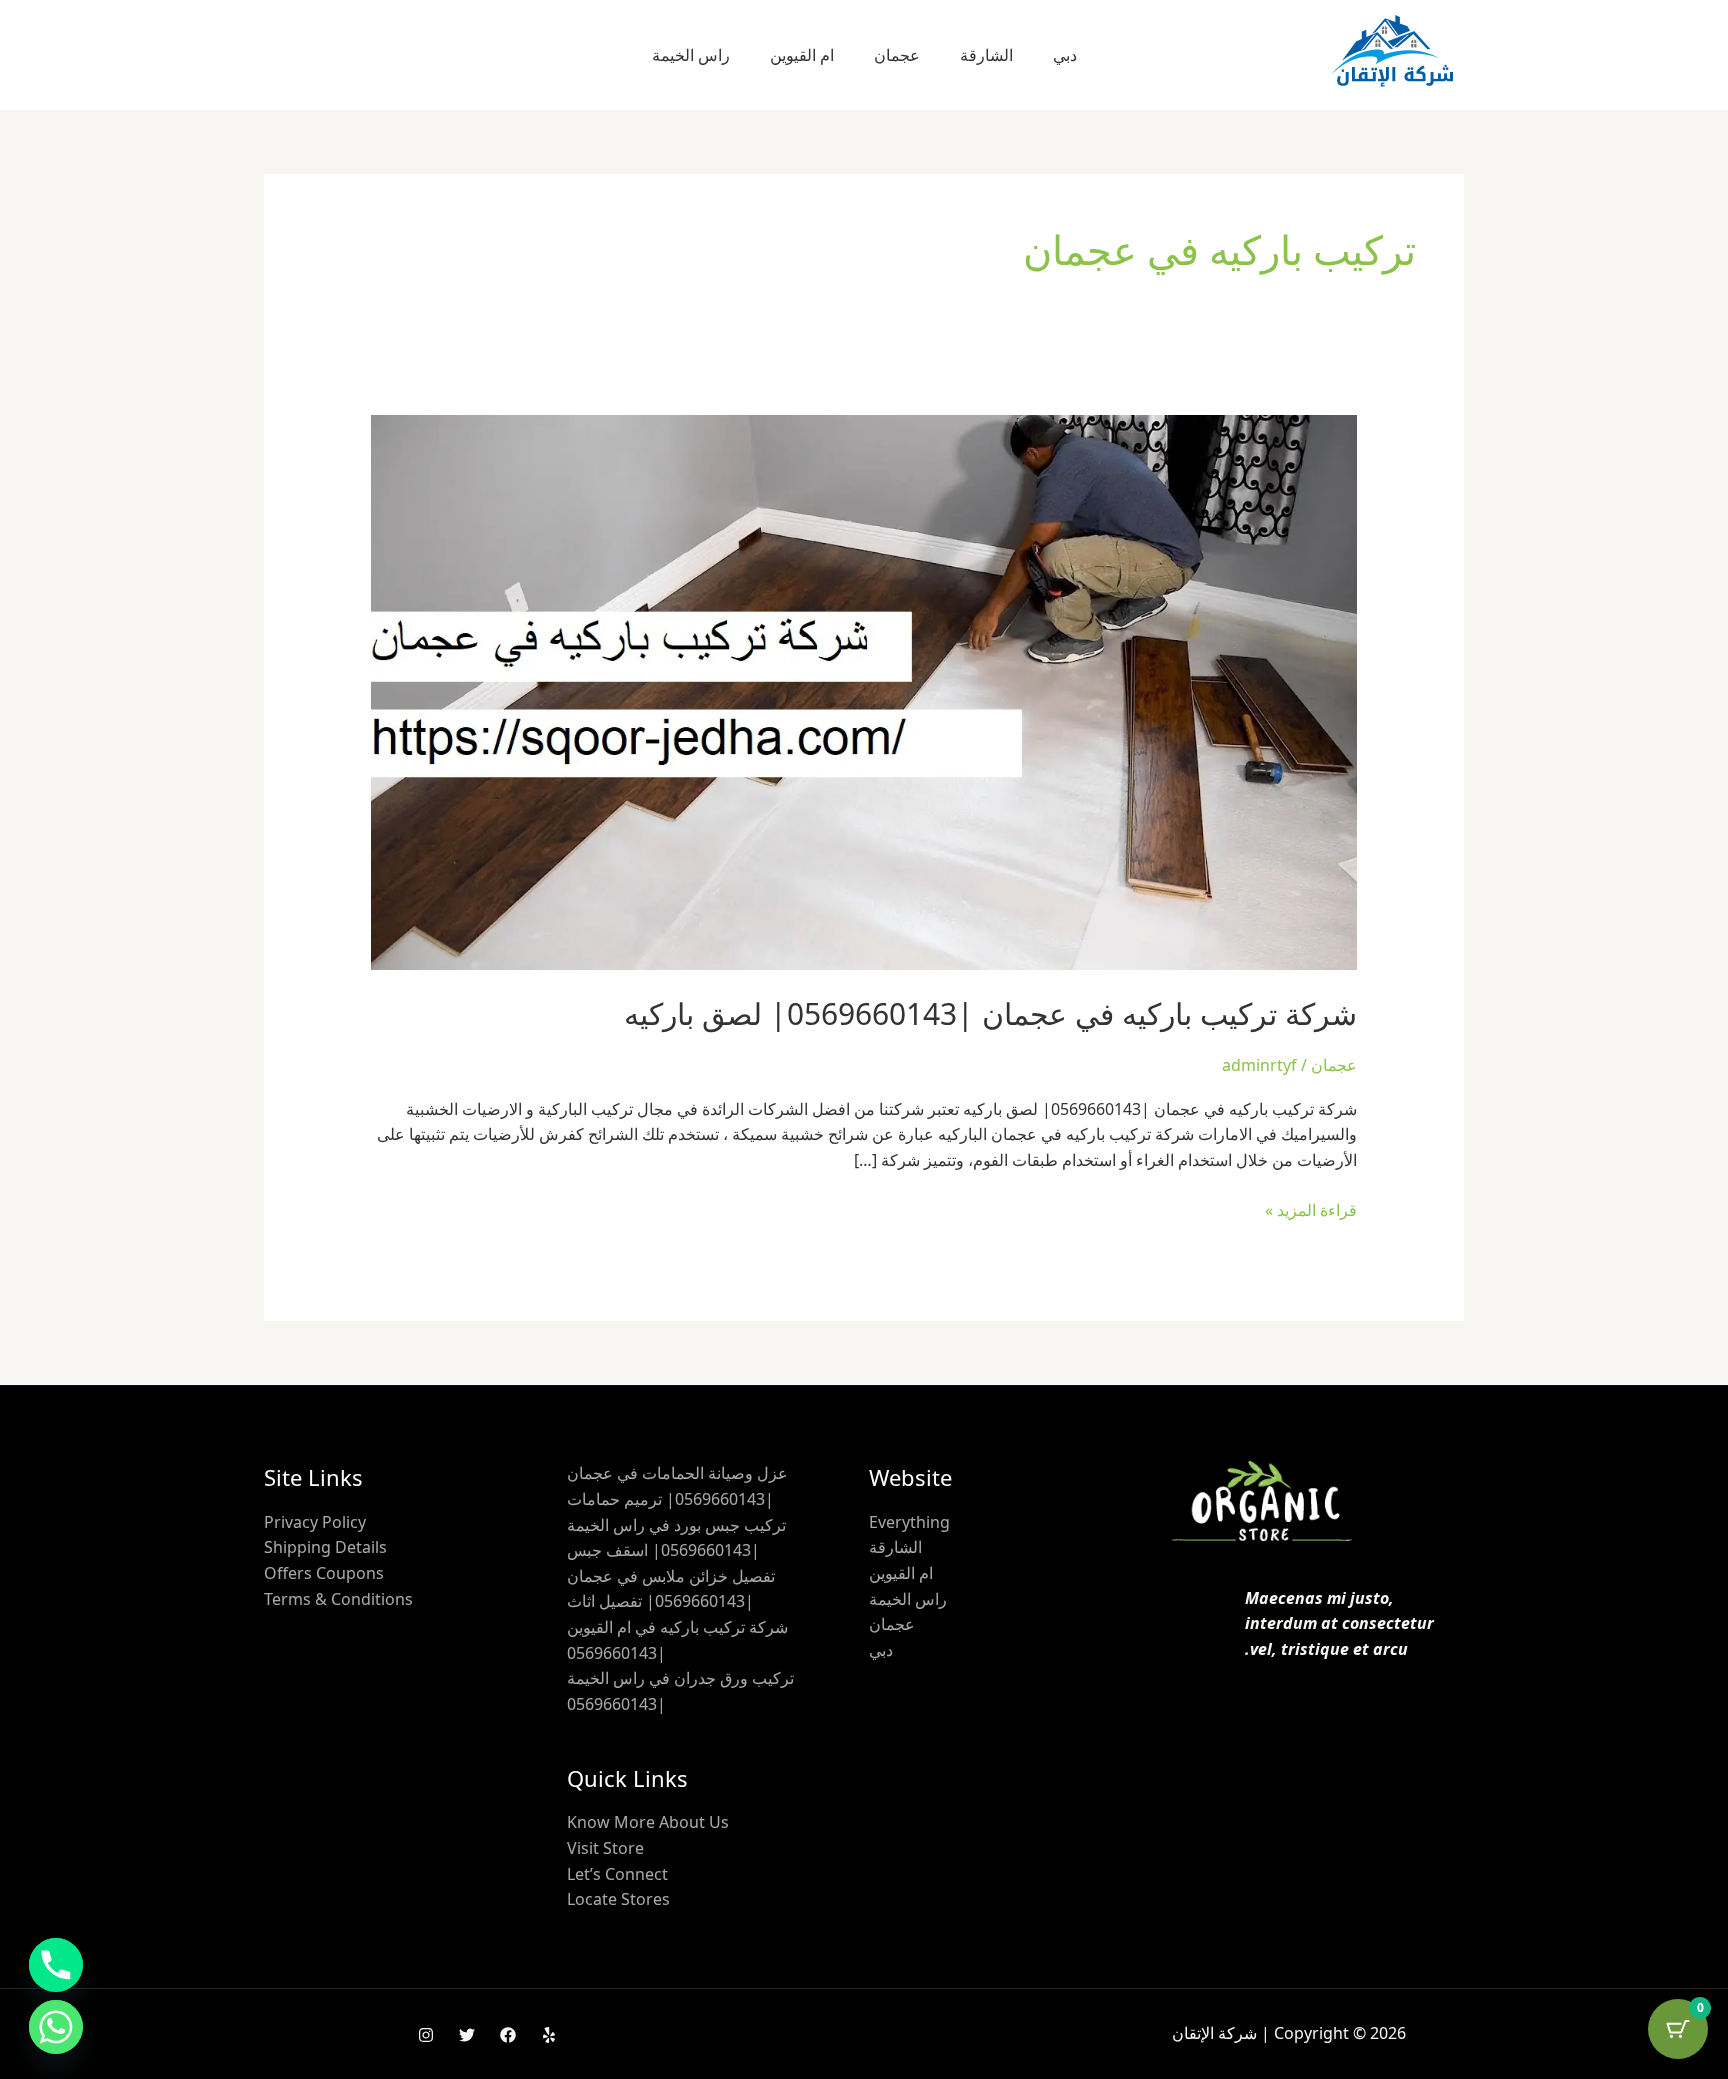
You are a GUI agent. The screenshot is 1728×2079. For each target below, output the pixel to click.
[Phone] (56, 1965)
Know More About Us (648, 1822)
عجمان (897, 55)
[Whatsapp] (56, 2027)
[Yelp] (549, 2035)
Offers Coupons (324, 1573)
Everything (909, 1522)
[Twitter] (467, 2035)
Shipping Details (325, 1547)
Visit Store (605, 1848)
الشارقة (986, 55)
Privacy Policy (315, 1522)
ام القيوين (802, 55)
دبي (1065, 55)
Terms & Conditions (338, 1599)
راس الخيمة (691, 55)
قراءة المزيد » (1311, 1209)
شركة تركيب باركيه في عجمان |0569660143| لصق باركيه (990, 1013)
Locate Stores (618, 1899)
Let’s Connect (617, 1874)
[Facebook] (508, 2035)
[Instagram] (426, 2035)
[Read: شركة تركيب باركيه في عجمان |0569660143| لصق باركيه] (864, 691)
